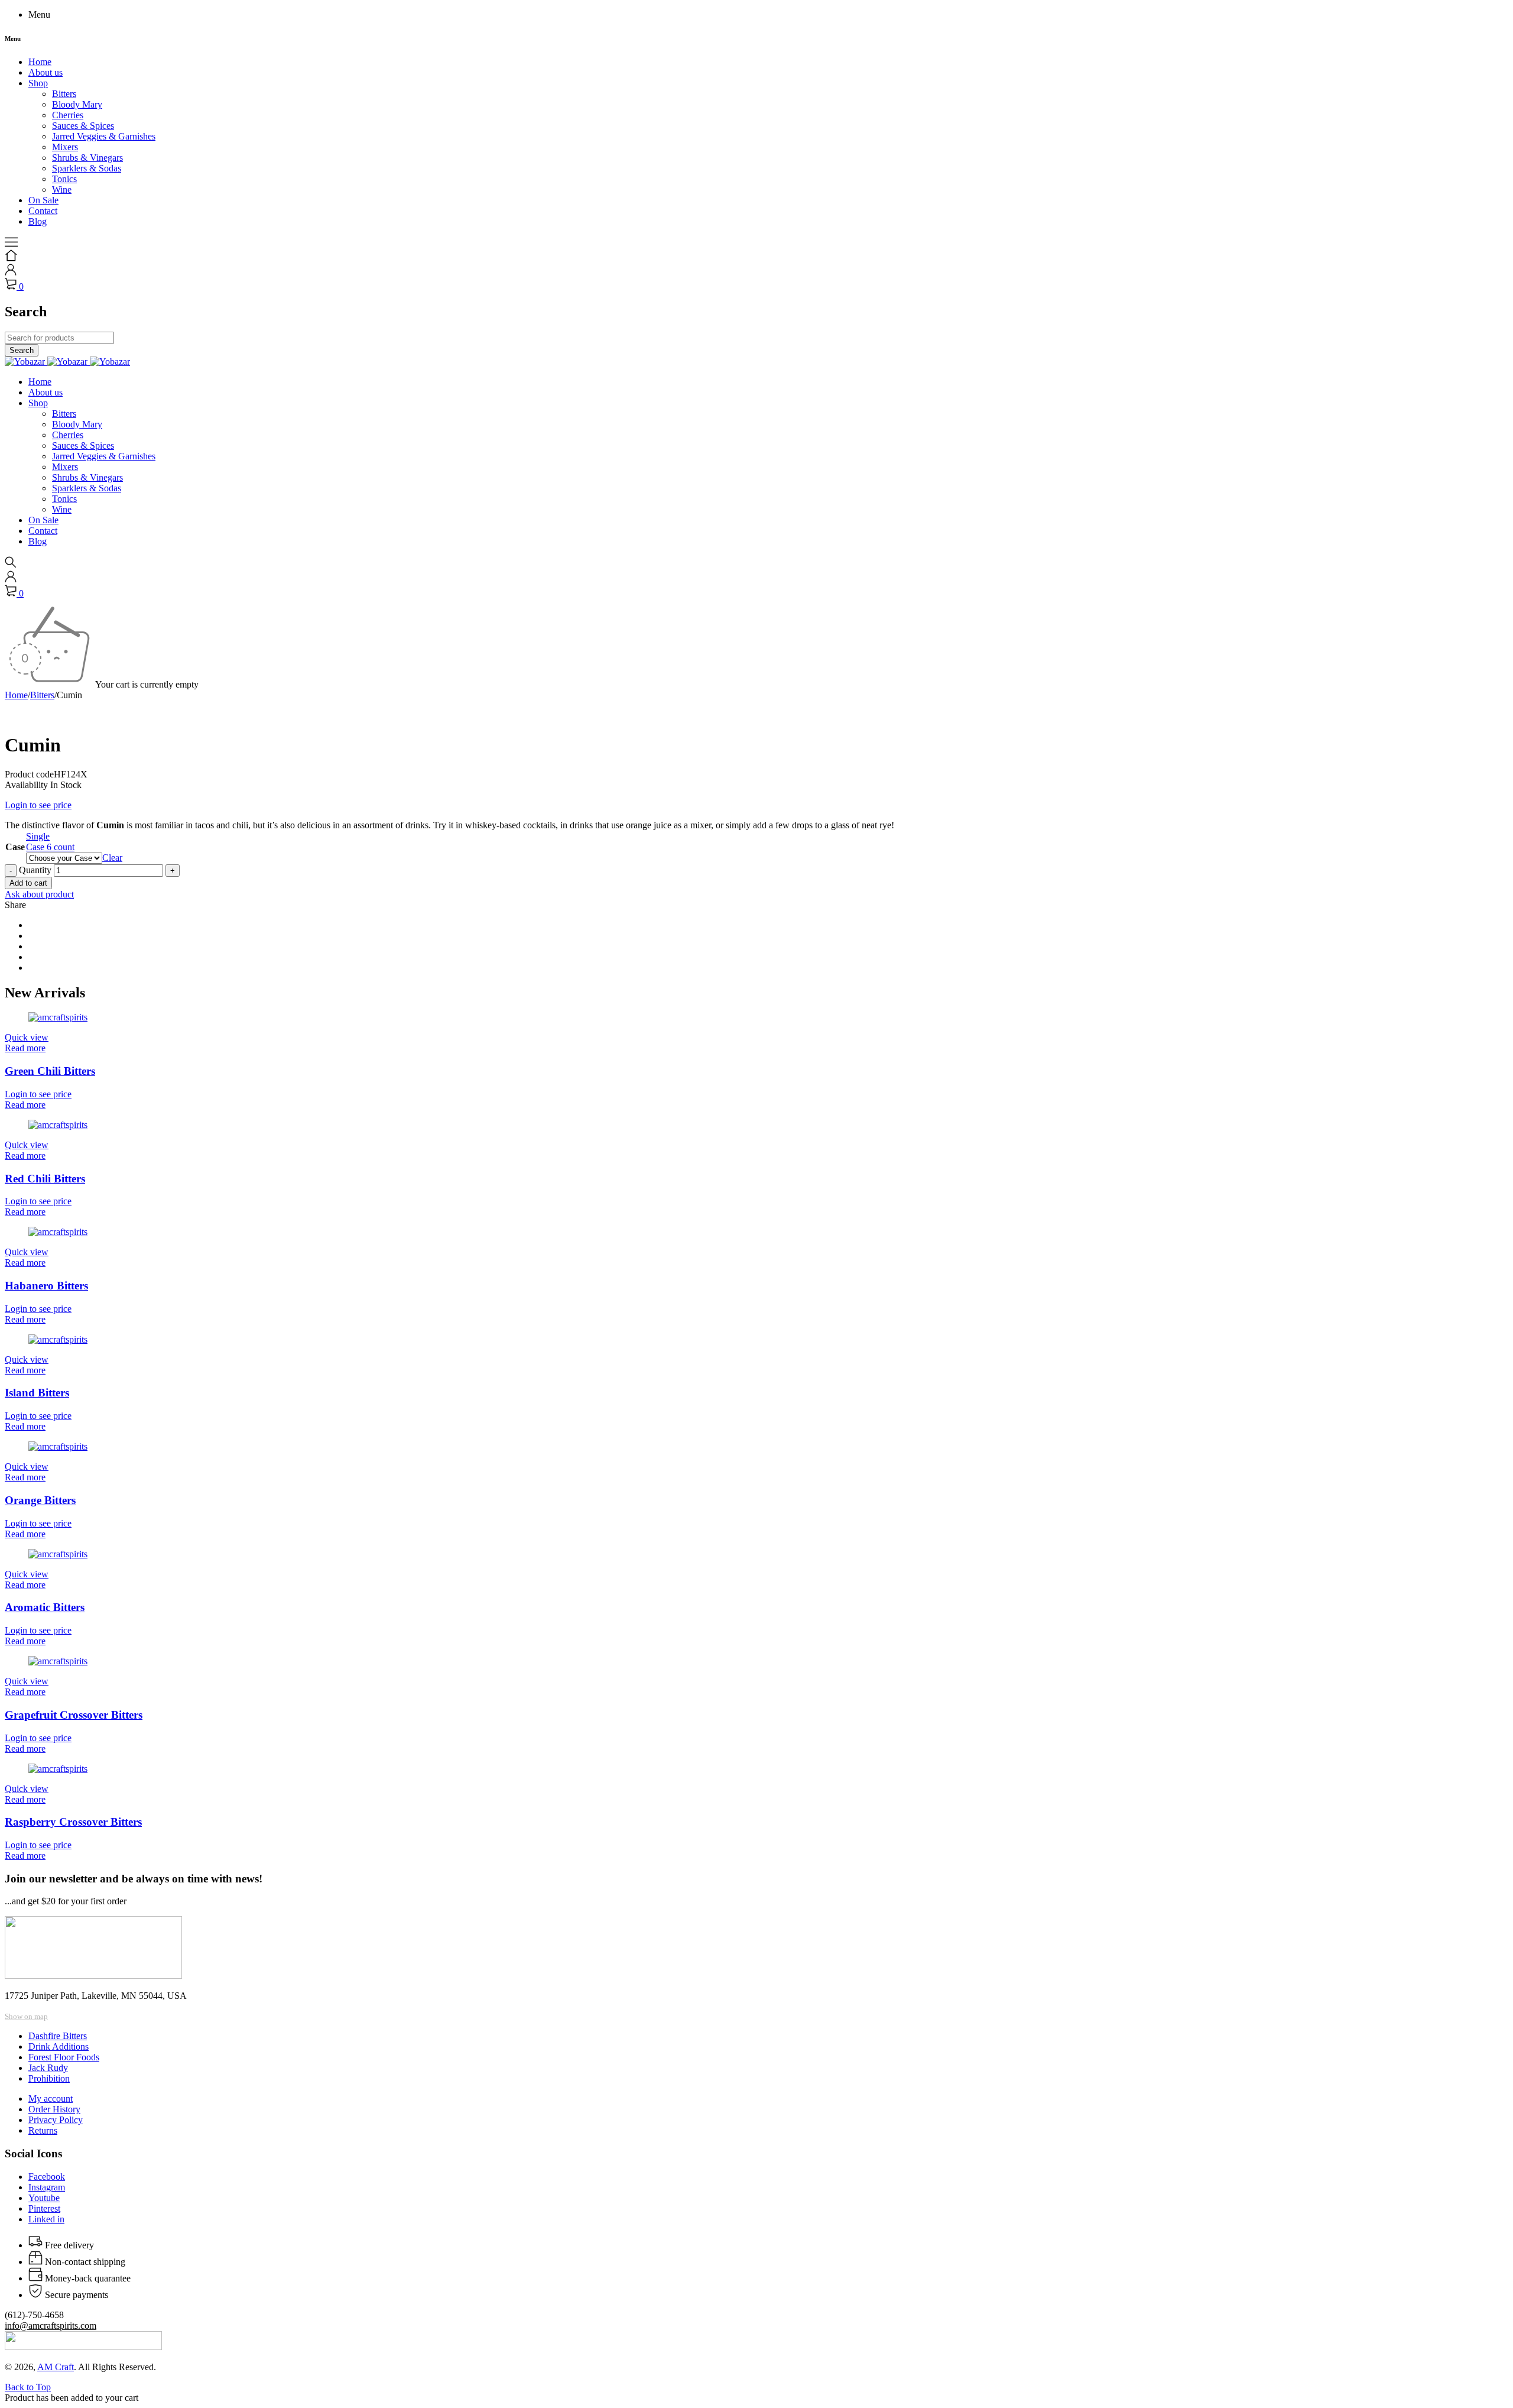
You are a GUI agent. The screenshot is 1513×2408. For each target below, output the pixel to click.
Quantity (35, 870)
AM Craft (56, 2367)
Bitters (42, 695)
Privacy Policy (56, 2120)
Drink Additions (59, 2046)
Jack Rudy (48, 2068)
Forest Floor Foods (64, 2057)
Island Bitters (37, 1393)
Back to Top (28, 2387)
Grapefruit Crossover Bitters (74, 1715)
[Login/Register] (11, 272)
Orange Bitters (40, 1500)
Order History (54, 2109)
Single (38, 836)
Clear (112, 858)
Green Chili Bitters (50, 1071)
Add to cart (28, 883)
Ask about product (39, 894)
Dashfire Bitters (58, 2036)
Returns (43, 2130)
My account (51, 2099)
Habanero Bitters (46, 1286)
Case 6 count (50, 847)
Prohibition (49, 2078)
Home (16, 695)
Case (15, 847)
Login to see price (38, 805)
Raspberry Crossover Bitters (73, 1822)
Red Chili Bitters (45, 1179)
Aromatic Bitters (45, 1607)
